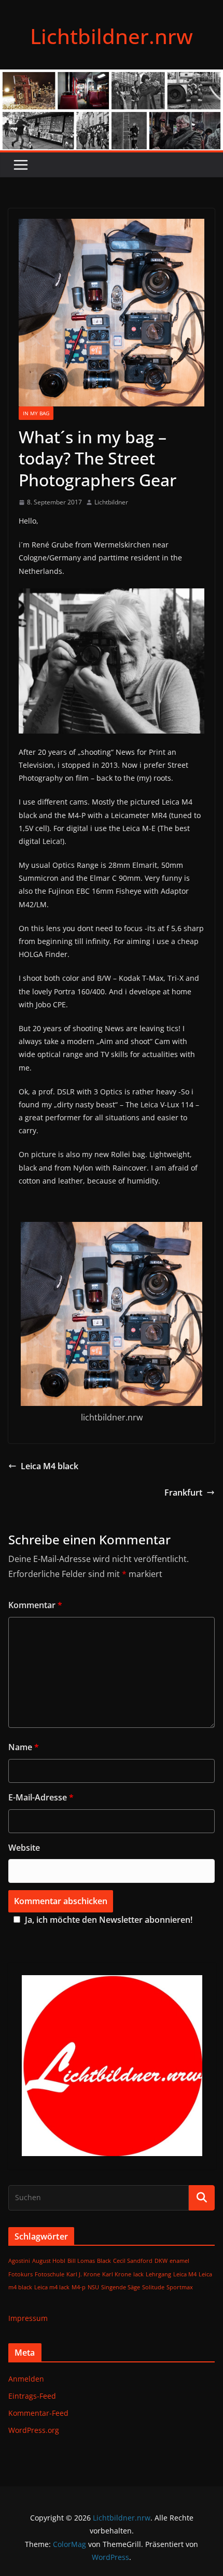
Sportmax (180, 2287)
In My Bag (36, 413)
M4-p (79, 2287)
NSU (93, 2287)
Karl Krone (117, 2274)
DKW (161, 2261)
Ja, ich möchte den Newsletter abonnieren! (109, 1920)
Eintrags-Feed (32, 2396)
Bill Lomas (81, 2261)
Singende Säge (121, 2287)
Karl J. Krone (83, 2274)
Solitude (153, 2287)
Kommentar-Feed (38, 2413)
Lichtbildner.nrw (112, 36)
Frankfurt (183, 1493)
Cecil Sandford (133, 2261)
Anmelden (26, 2379)
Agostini (19, 2261)
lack (138, 2274)
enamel (179, 2261)
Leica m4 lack (52, 2287)
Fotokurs (20, 2274)
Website (24, 1848)
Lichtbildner (111, 502)
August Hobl (49, 2261)
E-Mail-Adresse (41, 1797)
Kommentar (35, 1605)
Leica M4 (185, 2274)
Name (24, 1747)
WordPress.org (34, 2430)
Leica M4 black (50, 1466)
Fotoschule (50, 2274)
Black (104, 2261)
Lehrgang (158, 2274)
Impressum (28, 2318)
